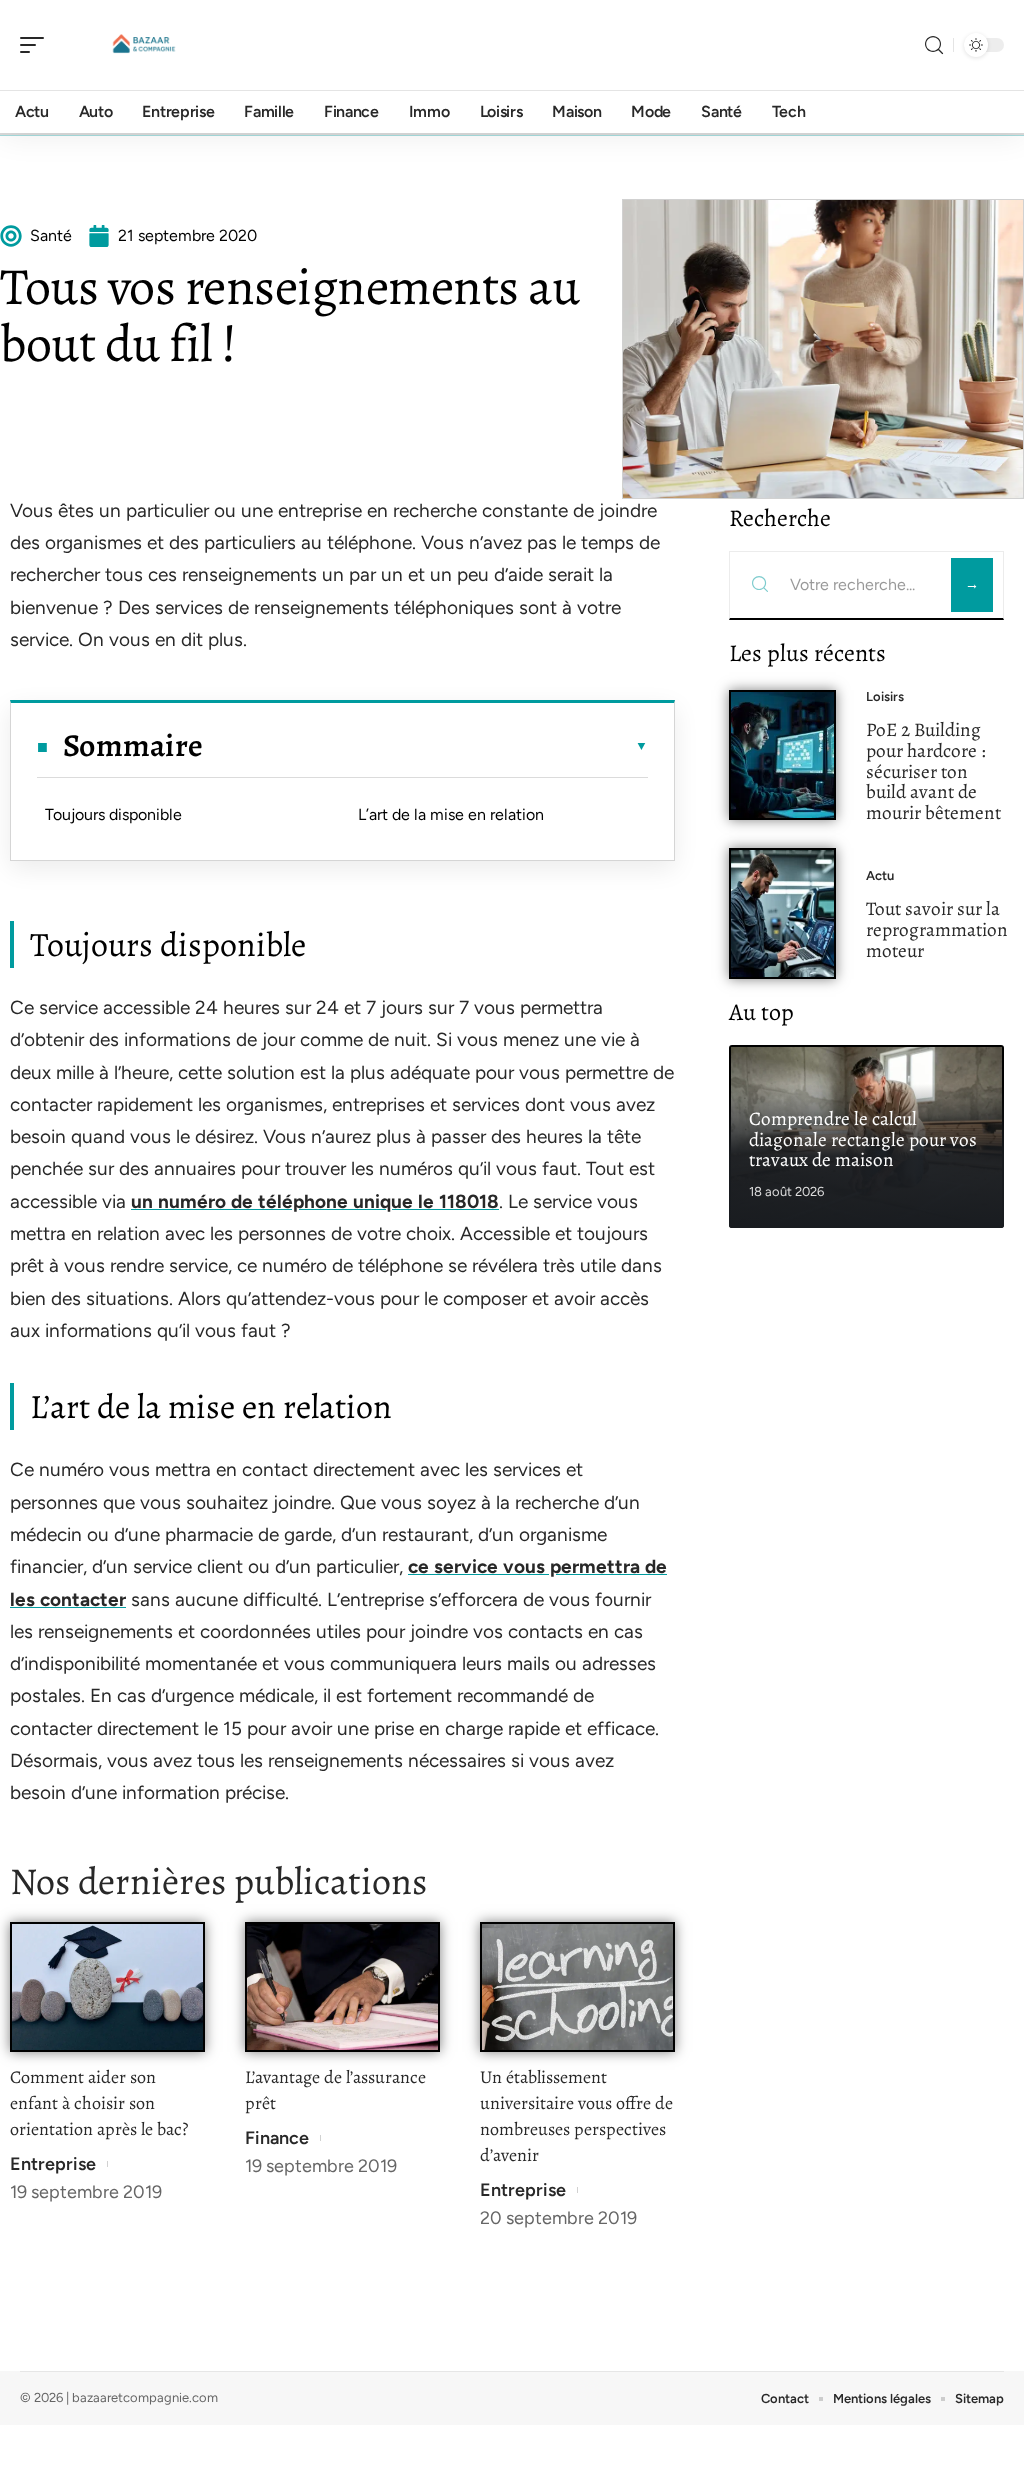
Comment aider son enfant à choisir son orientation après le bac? (99, 2103)
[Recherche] (934, 45)
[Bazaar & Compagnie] (144, 45)
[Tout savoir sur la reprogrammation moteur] (782, 913)
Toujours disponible (113, 814)
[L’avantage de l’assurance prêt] (342, 1987)
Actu (880, 875)
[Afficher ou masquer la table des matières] (425, 746)
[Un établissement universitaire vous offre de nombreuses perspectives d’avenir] (577, 1987)
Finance (277, 2138)
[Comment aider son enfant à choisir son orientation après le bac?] (107, 1987)
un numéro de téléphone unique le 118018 (315, 1201)
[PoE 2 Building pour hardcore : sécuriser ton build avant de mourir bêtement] (782, 755)
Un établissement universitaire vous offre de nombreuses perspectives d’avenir (576, 2116)
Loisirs (885, 696)
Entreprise (53, 2164)
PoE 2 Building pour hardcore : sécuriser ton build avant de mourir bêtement (933, 771)
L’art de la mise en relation (451, 814)
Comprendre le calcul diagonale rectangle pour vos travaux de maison (863, 1139)
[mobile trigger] (37, 45)
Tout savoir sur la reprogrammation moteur (937, 929)
